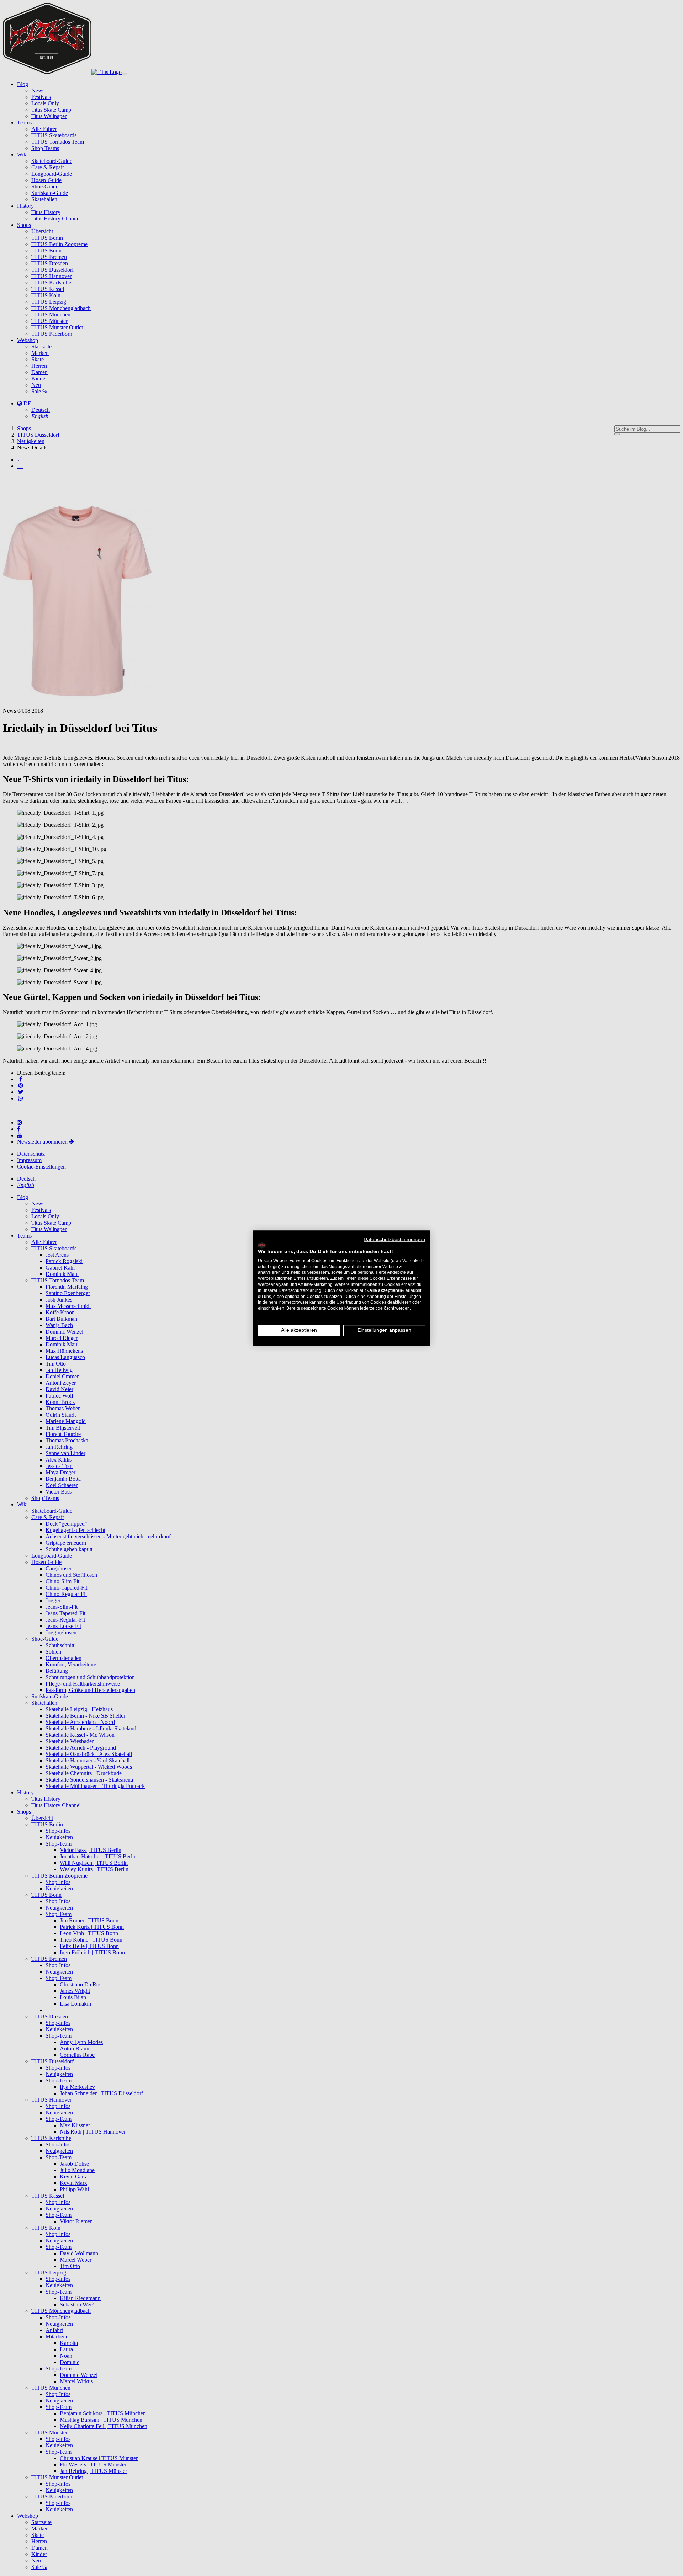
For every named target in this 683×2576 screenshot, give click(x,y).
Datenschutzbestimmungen (394, 1239)
